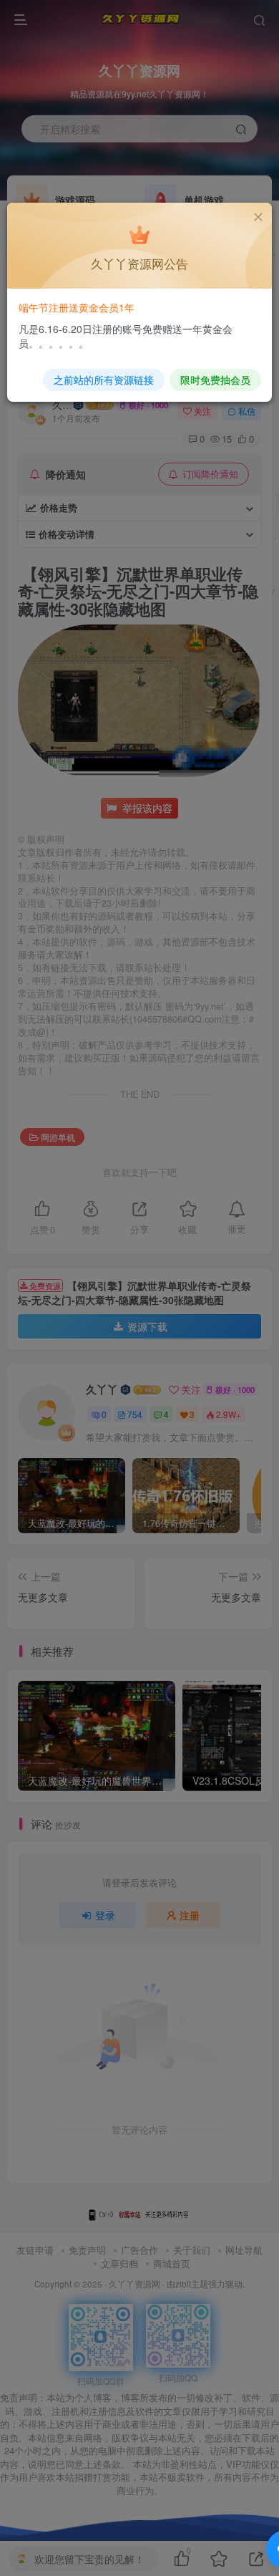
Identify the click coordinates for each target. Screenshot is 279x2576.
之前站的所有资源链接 (104, 380)
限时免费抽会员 (215, 380)
